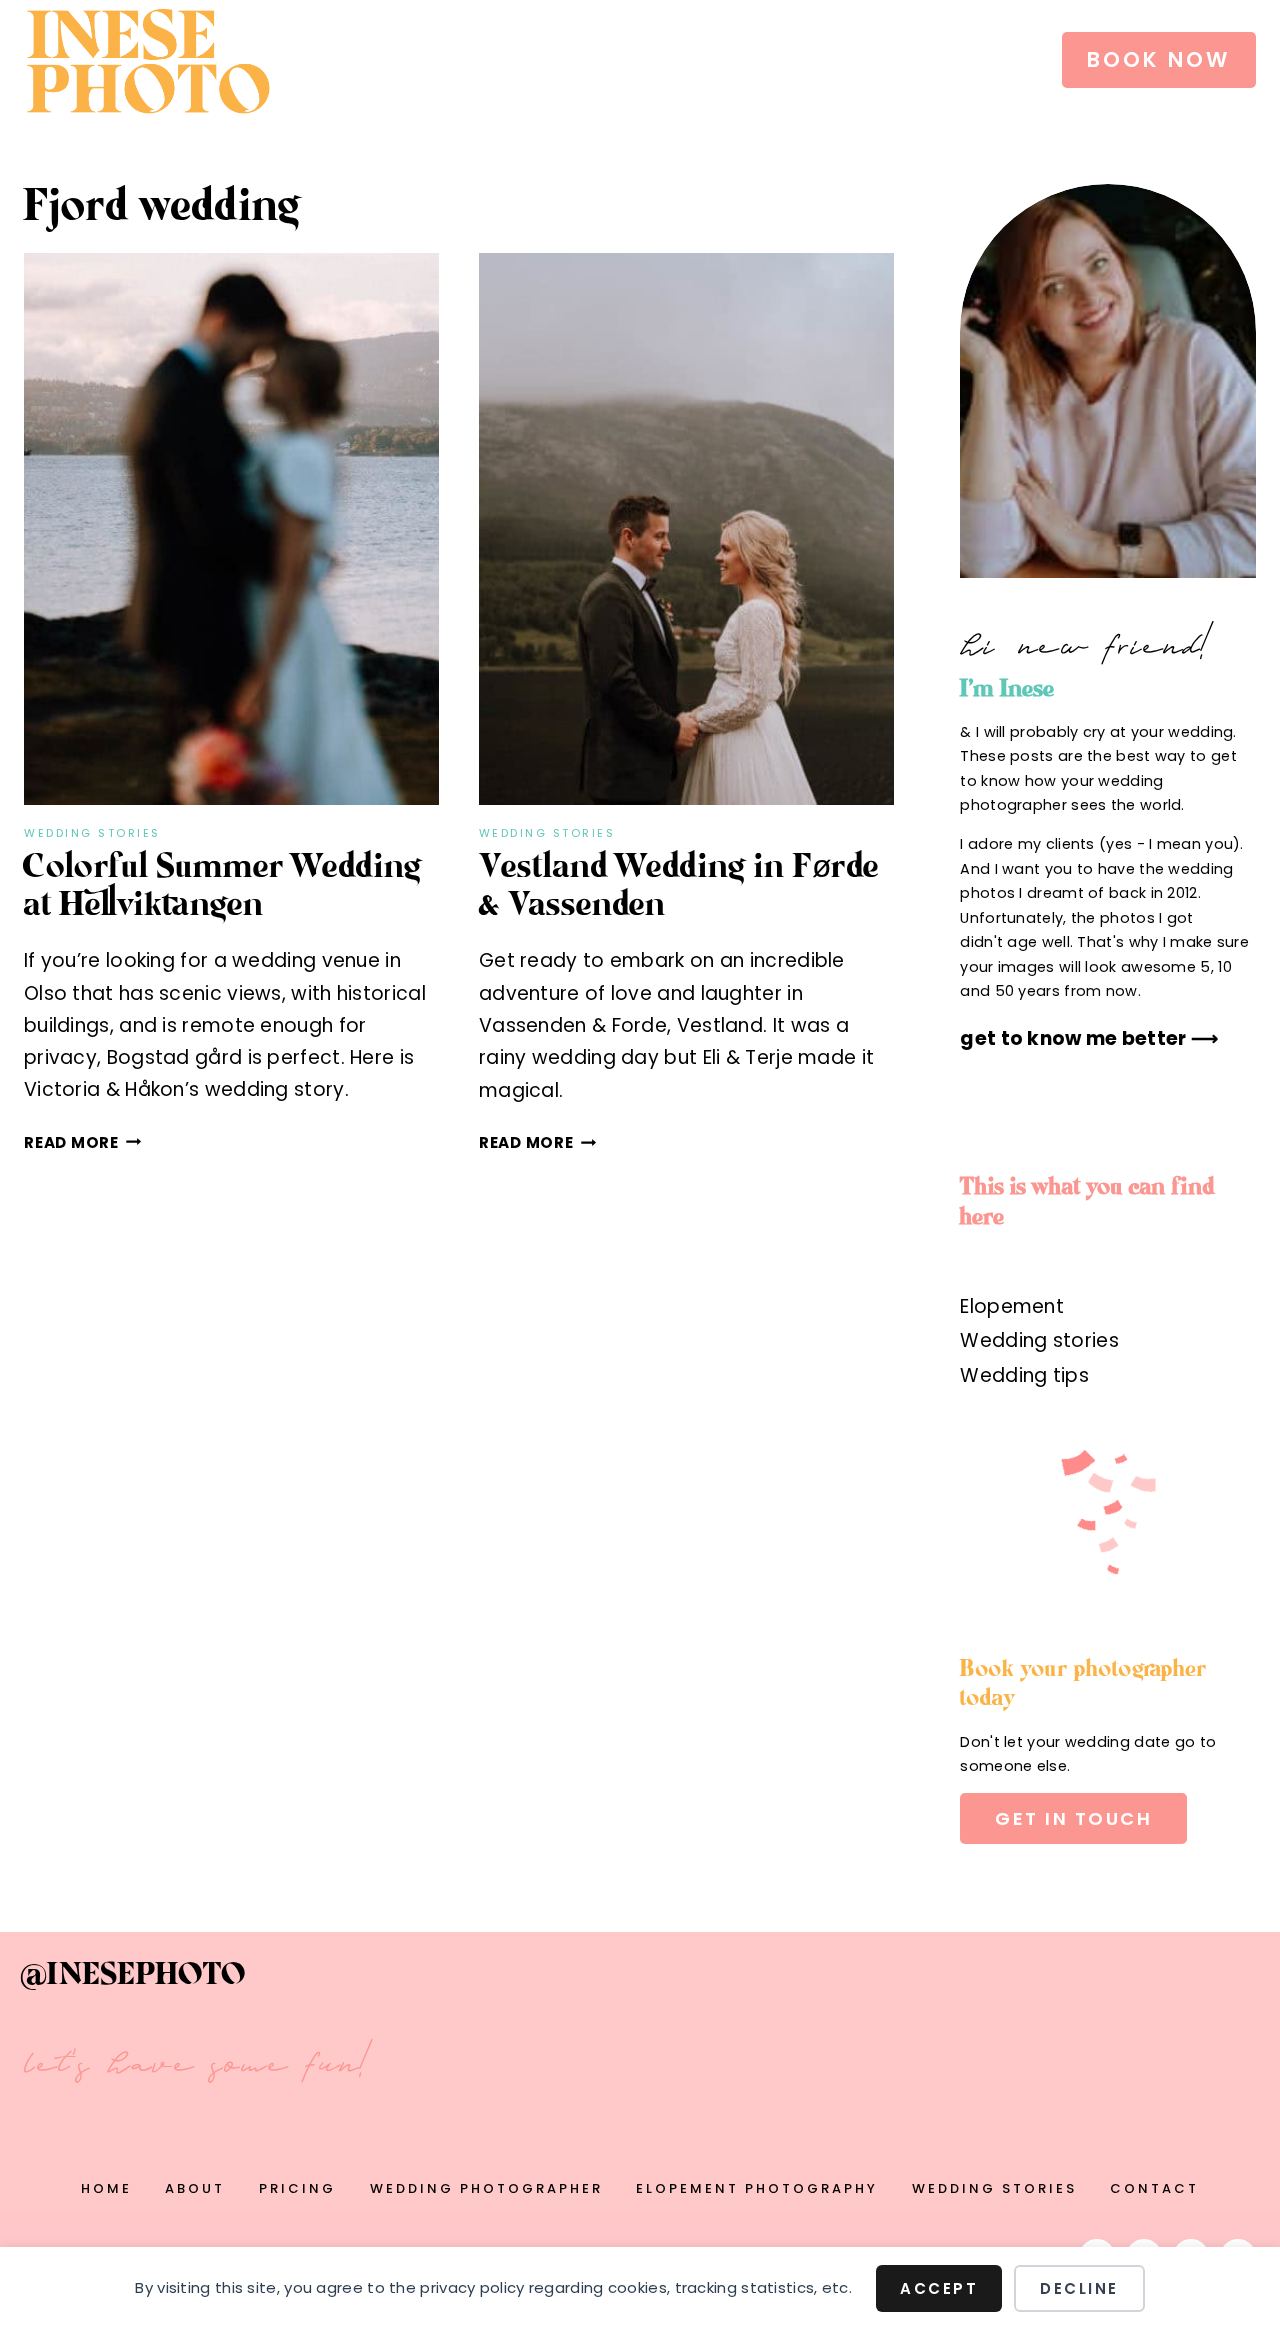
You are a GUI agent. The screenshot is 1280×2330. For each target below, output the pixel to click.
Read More (83, 1142)
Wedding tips (1024, 1375)
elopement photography (757, 2188)
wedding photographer (486, 2188)
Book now (1159, 59)
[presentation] (231, 529)
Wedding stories (92, 833)
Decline (1079, 2288)
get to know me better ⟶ (1089, 1038)
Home (106, 2188)
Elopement (1012, 1306)
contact (1154, 2188)
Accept (939, 2288)
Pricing (297, 2188)
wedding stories (994, 2188)
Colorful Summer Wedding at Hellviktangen (223, 887)
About (195, 2188)
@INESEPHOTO (135, 1976)
